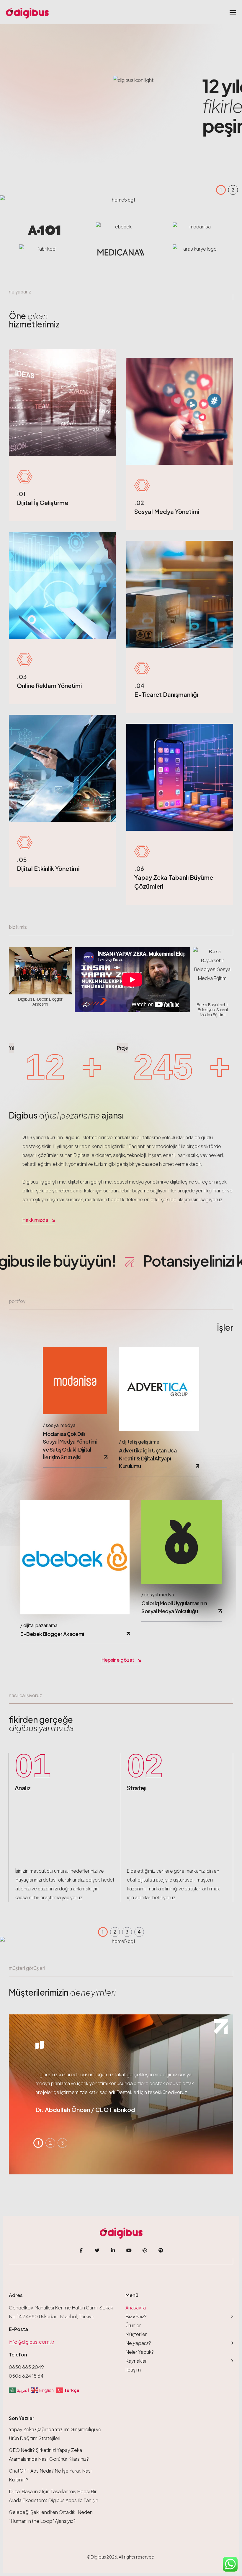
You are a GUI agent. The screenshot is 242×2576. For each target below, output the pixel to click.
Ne (138, 2343)
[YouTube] (129, 2250)
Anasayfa (136, 2308)
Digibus (98, 2557)
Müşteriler (136, 2334)
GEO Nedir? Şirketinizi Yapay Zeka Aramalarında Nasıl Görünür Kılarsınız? (49, 2454)
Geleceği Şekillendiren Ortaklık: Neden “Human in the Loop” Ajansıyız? (51, 2516)
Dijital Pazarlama (40, 1625)
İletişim (133, 2370)
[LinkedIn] (113, 2250)
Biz (136, 2316)
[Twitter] (97, 2250)
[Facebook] (81, 2250)
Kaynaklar (136, 2361)
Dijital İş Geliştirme (141, 1442)
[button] (221, 190)
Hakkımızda (35, 1220)
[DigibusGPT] (145, 2250)
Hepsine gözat (118, 1660)
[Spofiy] (161, 2250)
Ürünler (133, 2325)
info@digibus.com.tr (32, 2342)
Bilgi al (148, 146)
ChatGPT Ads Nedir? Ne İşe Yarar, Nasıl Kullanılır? (51, 2475)
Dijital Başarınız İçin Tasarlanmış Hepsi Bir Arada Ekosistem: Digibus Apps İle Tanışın (54, 2496)
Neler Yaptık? (140, 2352)
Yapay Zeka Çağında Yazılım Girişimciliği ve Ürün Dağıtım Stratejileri (55, 2434)
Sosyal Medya (61, 1425)
